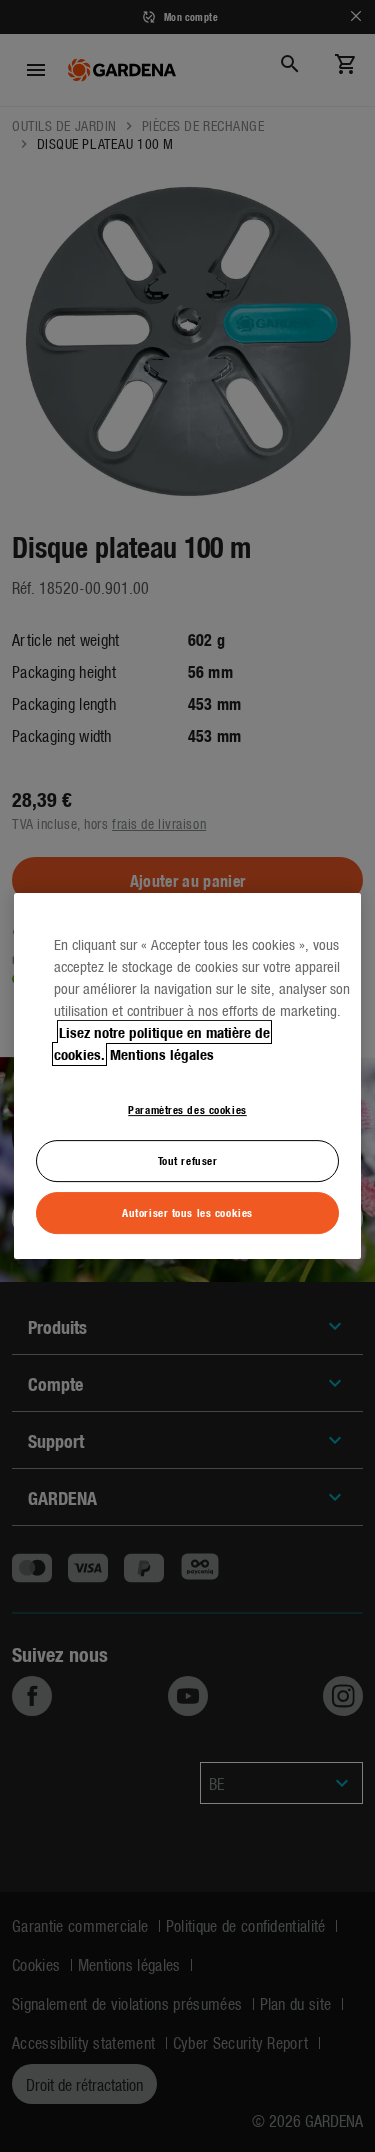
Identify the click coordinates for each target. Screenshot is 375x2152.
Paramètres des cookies (187, 1109)
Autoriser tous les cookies (187, 1212)
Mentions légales (162, 1054)
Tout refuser (188, 1160)
